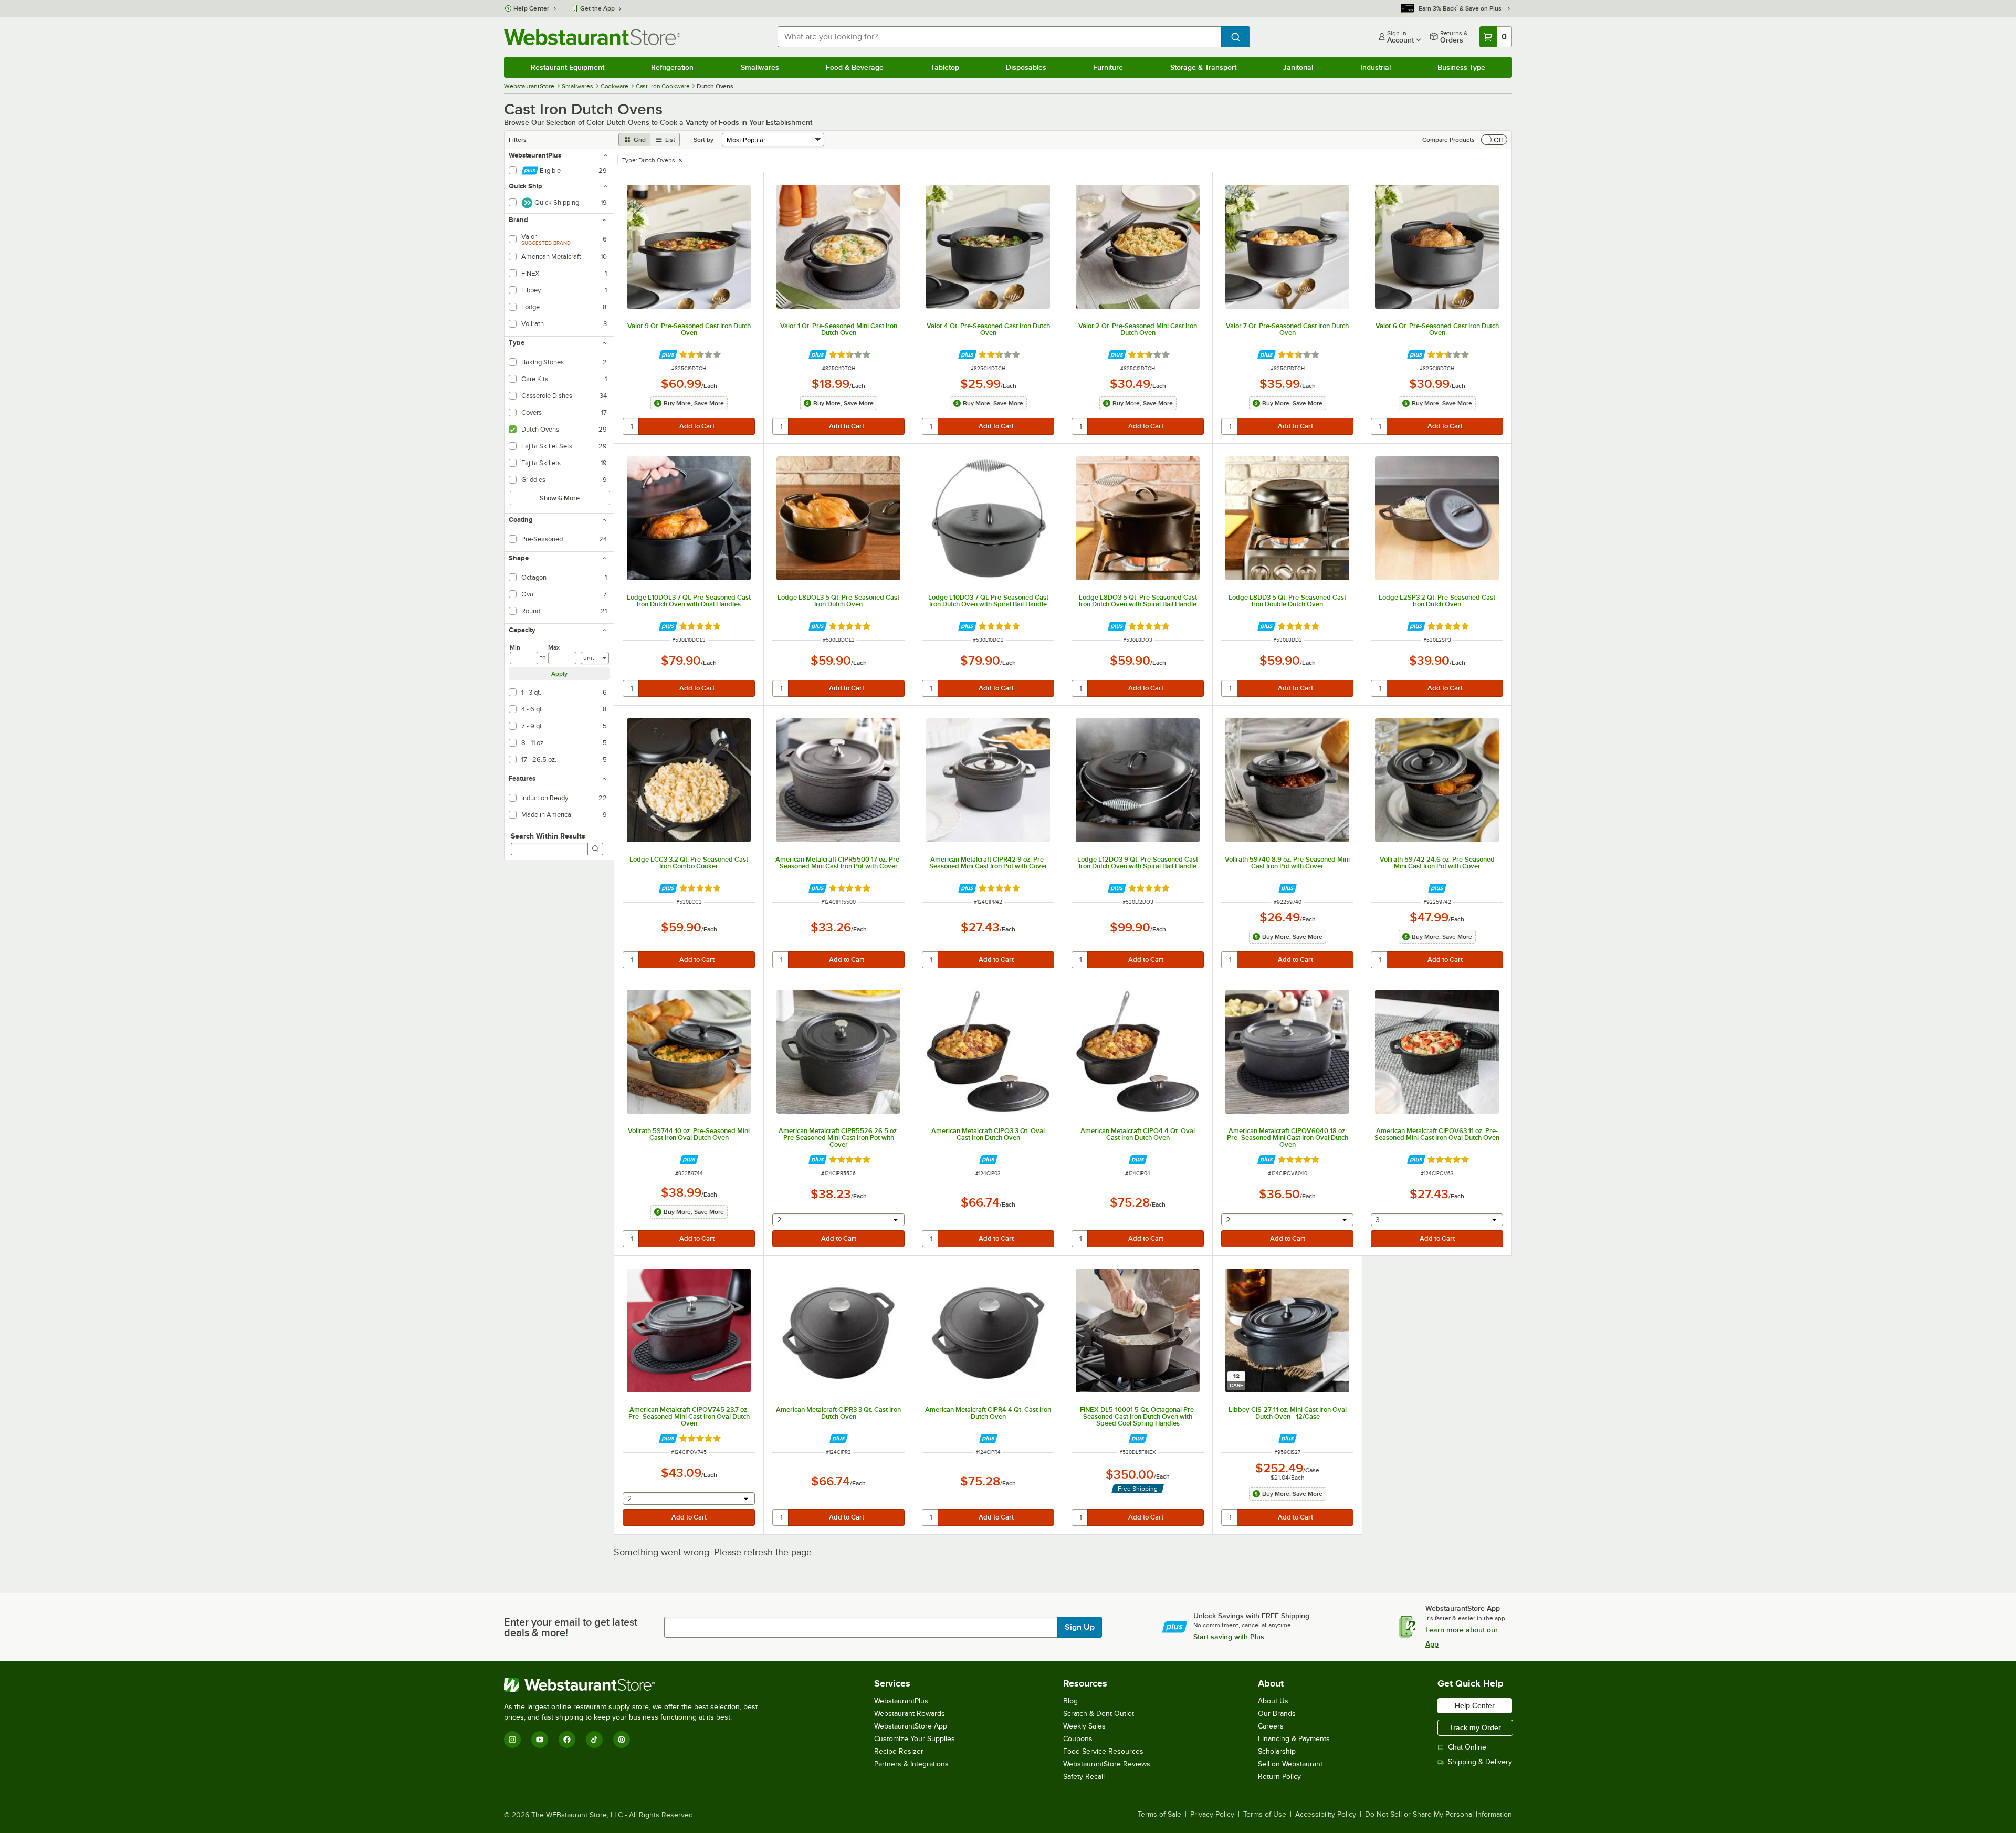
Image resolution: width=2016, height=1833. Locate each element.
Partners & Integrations (911, 1764)
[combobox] (999, 37)
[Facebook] (567, 1740)
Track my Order (1475, 1727)
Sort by (703, 140)
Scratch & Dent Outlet (1099, 1714)
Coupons (1078, 1739)
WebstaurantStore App (911, 1726)
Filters (518, 140)
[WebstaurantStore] (635, 1685)
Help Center (532, 8)
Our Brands (1277, 1714)
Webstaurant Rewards (910, 1714)
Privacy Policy (1212, 1815)
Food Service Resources (1103, 1751)
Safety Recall (1084, 1777)
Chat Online (1467, 1747)
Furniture (1108, 67)
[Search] (595, 849)
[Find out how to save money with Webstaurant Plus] (668, 355)
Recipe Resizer (899, 1751)
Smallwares (760, 67)
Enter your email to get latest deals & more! (571, 1627)
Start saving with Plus (1229, 1637)
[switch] (1494, 140)
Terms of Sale (1159, 1815)
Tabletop (945, 67)
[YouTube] (540, 1740)
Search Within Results (548, 836)
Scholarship (1277, 1751)
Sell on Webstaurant (1290, 1764)
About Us (1273, 1701)
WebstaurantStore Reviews (1107, 1764)
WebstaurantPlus (901, 1701)
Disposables (1026, 67)
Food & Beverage (855, 67)
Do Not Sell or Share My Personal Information (1438, 1815)
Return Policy (1279, 1777)
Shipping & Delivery (1480, 1762)
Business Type (1461, 67)
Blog (1070, 1701)
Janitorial (1298, 67)
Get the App (597, 8)
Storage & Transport (1203, 67)
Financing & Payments (1294, 1739)
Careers (1271, 1726)
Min (515, 647)
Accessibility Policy (1326, 1815)
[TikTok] (594, 1740)
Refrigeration (672, 67)
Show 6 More (560, 498)
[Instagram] (512, 1740)
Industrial (1375, 67)
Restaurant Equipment (568, 67)
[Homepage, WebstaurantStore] (592, 37)
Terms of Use (1265, 1815)
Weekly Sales (1084, 1726)
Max (554, 647)
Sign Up (1080, 1627)
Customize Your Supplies (915, 1739)
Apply (559, 674)
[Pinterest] (622, 1740)
